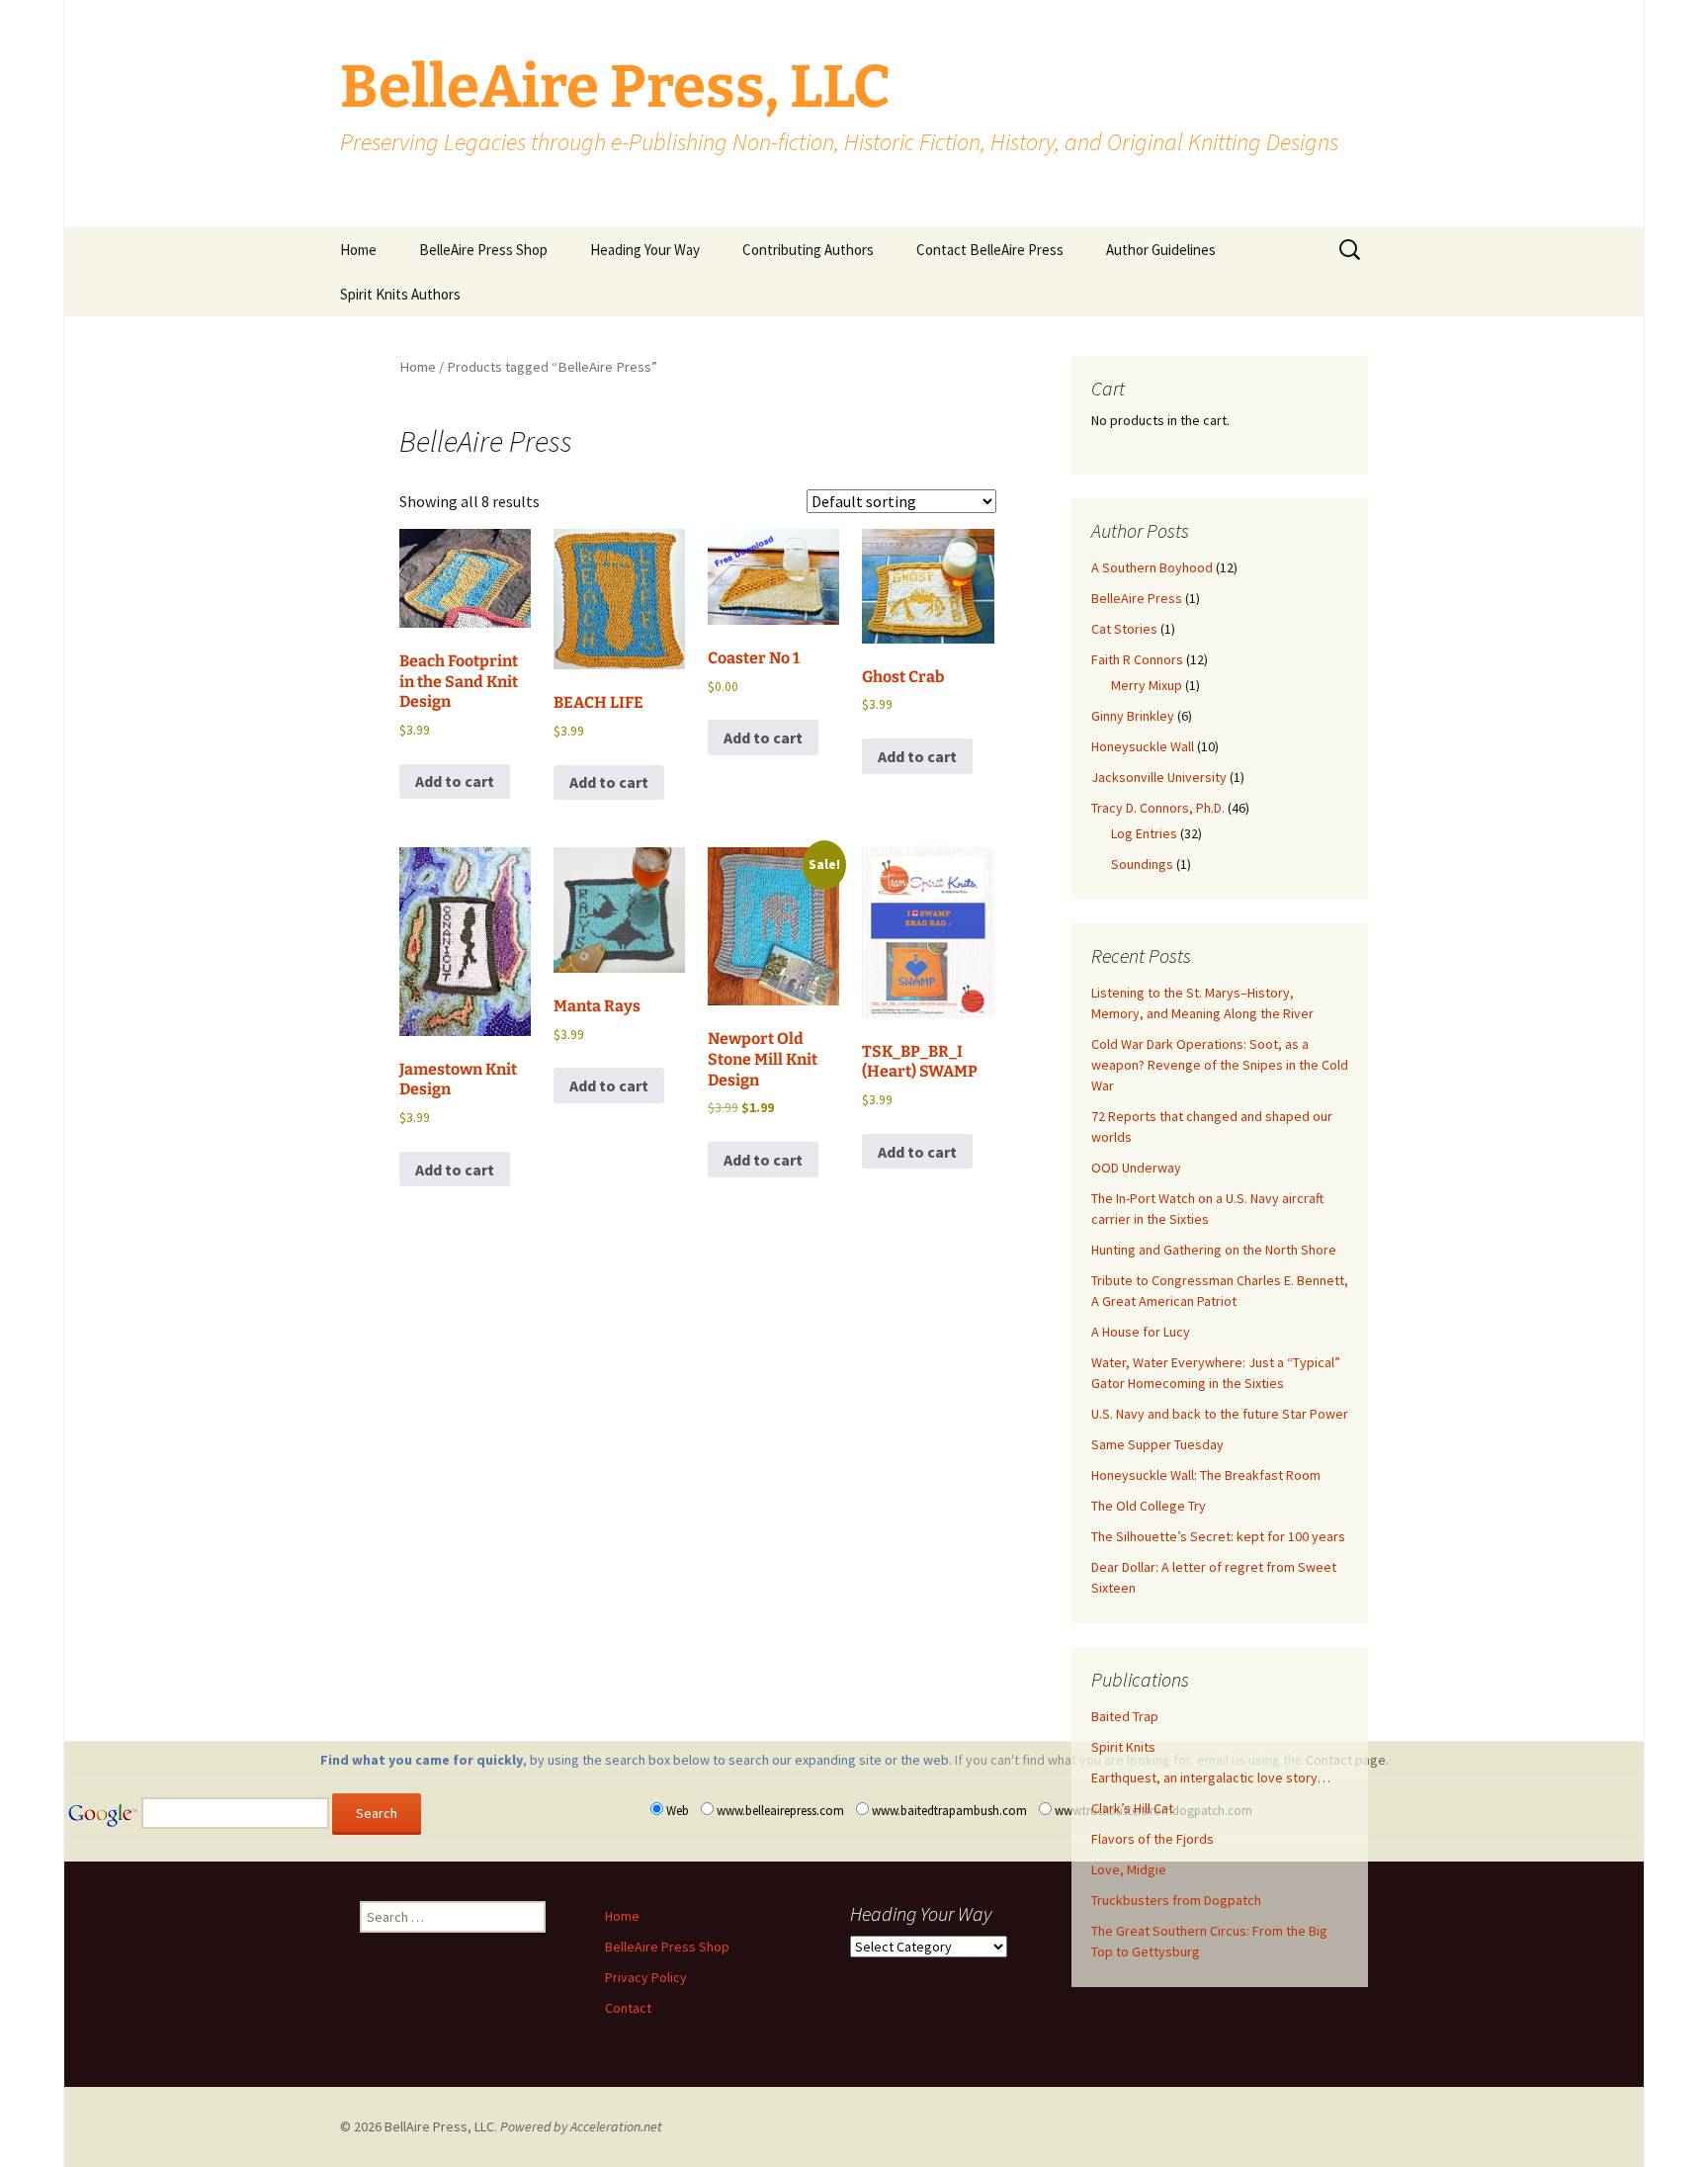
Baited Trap (1125, 1716)
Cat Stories (1124, 629)
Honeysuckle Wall (1143, 746)
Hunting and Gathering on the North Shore (1214, 1250)
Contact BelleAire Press (990, 250)
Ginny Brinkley (1133, 716)
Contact (628, 2008)
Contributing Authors (808, 250)
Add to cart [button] (455, 781)
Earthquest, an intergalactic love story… (1211, 1777)
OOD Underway (1136, 1168)
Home (358, 250)
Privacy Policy (646, 1977)
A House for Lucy (1141, 1332)
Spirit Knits (1123, 1747)
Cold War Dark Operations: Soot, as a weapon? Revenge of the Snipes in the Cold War (1220, 1065)
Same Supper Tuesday (1157, 1444)
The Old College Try (1149, 1506)
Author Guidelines (1161, 250)
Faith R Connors (1137, 659)
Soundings (1142, 864)
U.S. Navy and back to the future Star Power (1220, 1414)
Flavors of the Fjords (1153, 1839)
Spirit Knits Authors (400, 294)
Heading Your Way (645, 250)
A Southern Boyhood (1152, 567)
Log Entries (1144, 833)
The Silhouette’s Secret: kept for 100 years (1218, 1536)
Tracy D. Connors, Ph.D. (1158, 808)
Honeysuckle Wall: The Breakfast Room (1206, 1475)
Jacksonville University (1159, 777)
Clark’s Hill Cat (1132, 1808)
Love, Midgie (1129, 1869)
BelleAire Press (1137, 598)
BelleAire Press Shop (483, 250)
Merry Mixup (1147, 685)
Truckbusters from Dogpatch (1176, 1900)
